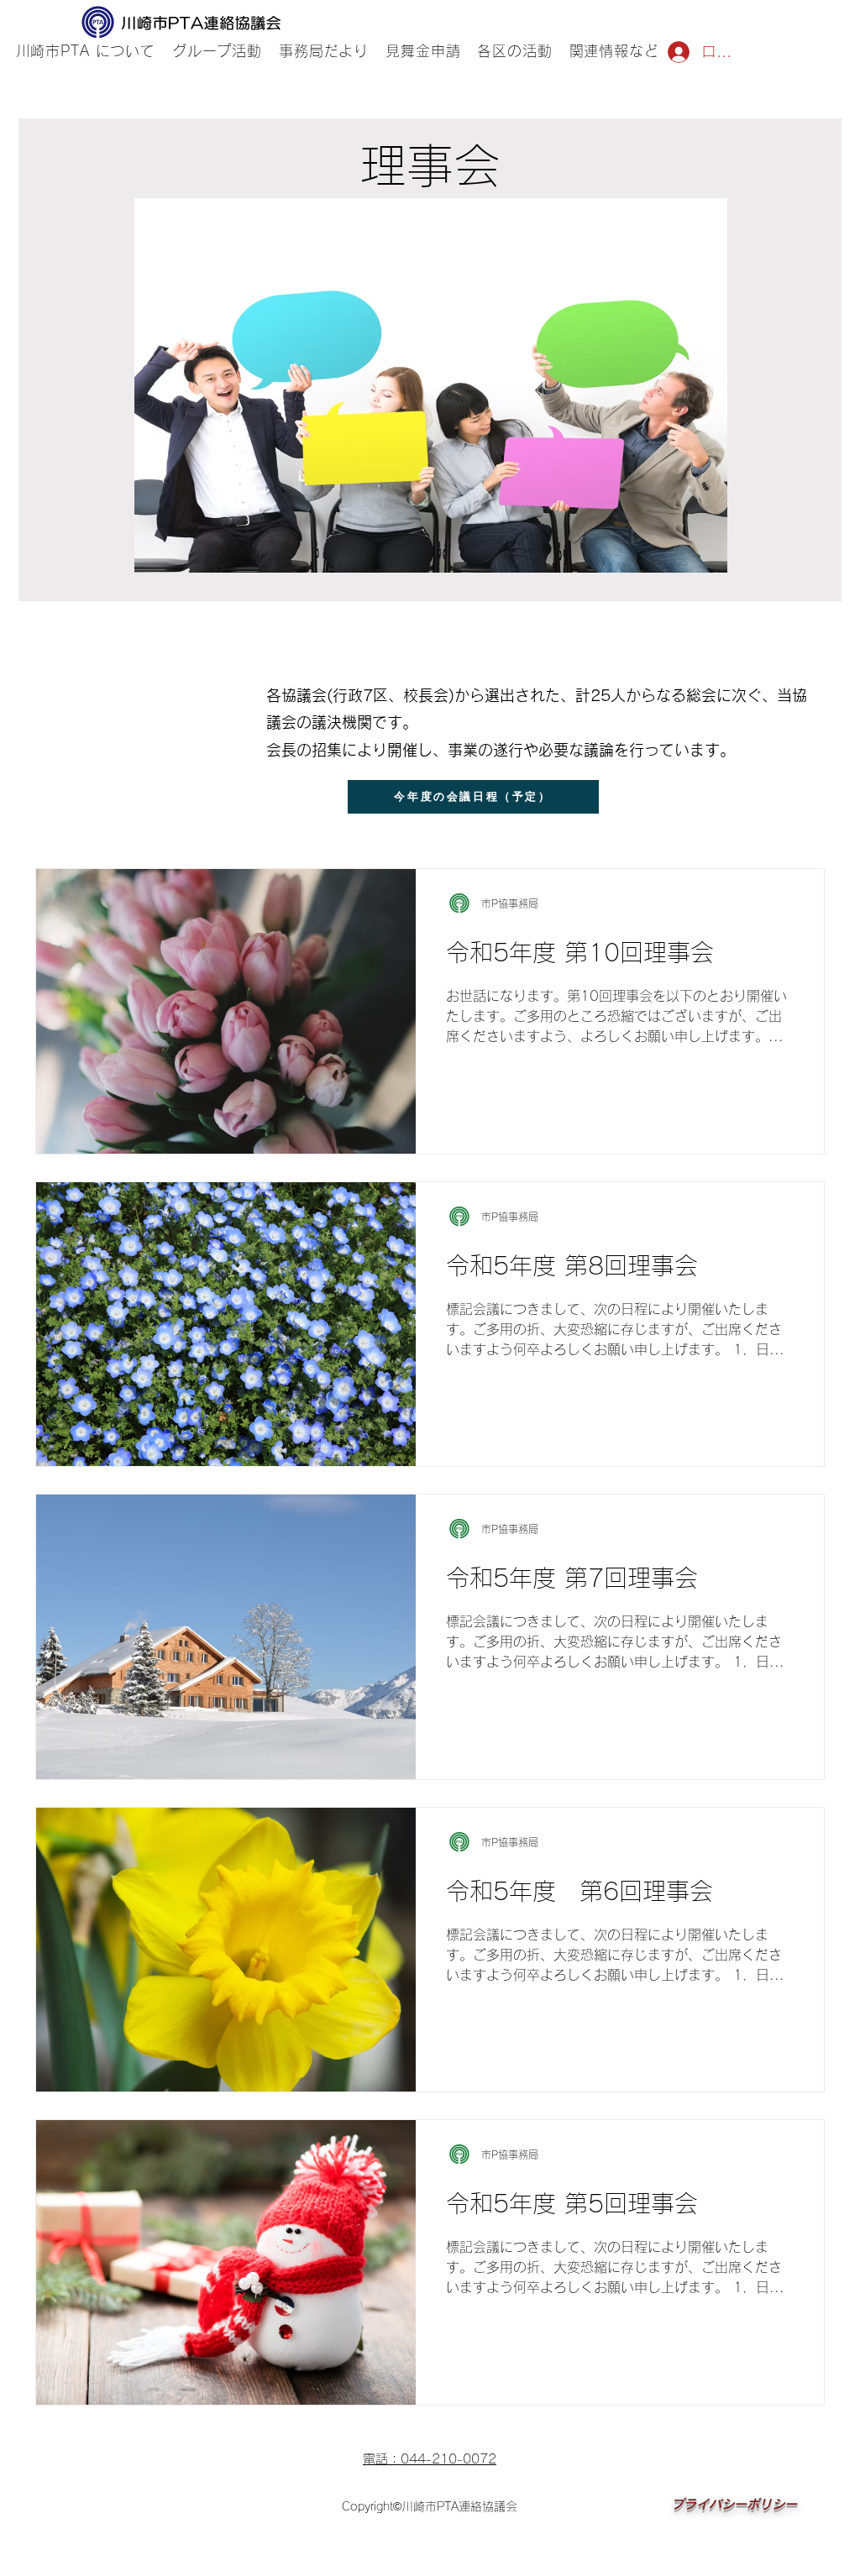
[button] (217, 52)
